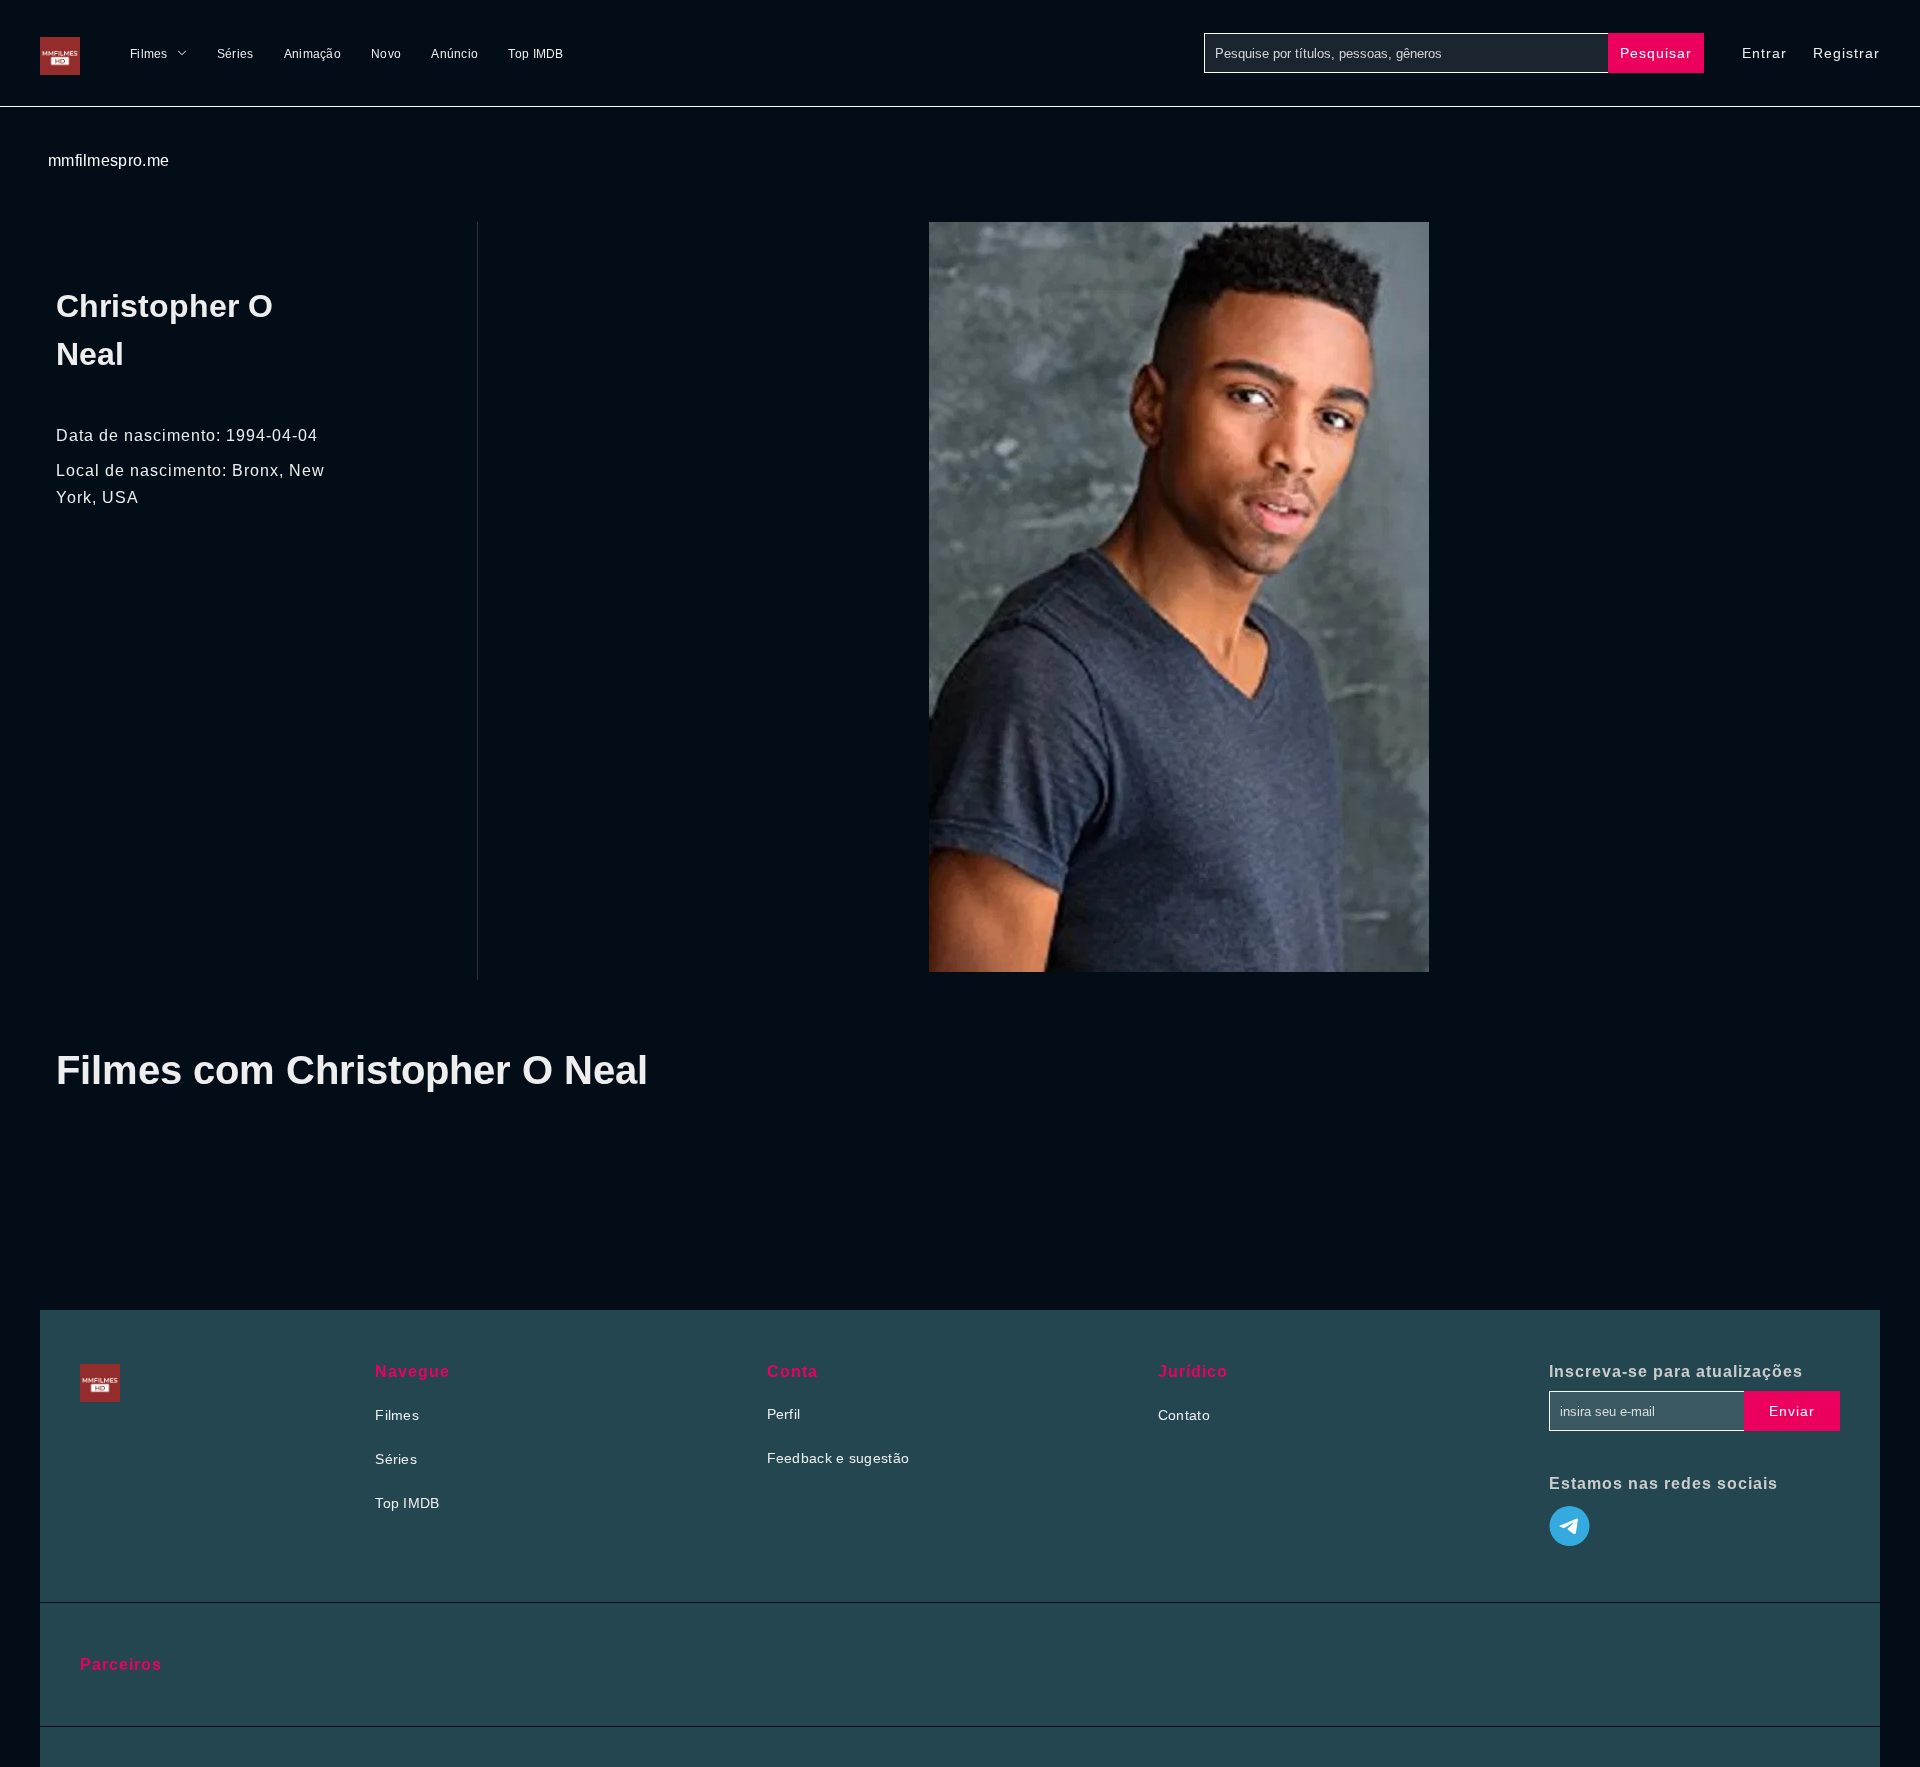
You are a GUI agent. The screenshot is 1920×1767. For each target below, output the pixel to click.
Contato (1184, 1415)
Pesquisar (1656, 53)
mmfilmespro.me (108, 160)
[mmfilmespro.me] (65, 53)
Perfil (784, 1414)
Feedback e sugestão (838, 1458)
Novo (386, 54)
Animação (312, 54)
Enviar (1792, 1411)
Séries (235, 54)
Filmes (149, 54)
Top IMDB (535, 54)
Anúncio (454, 54)
